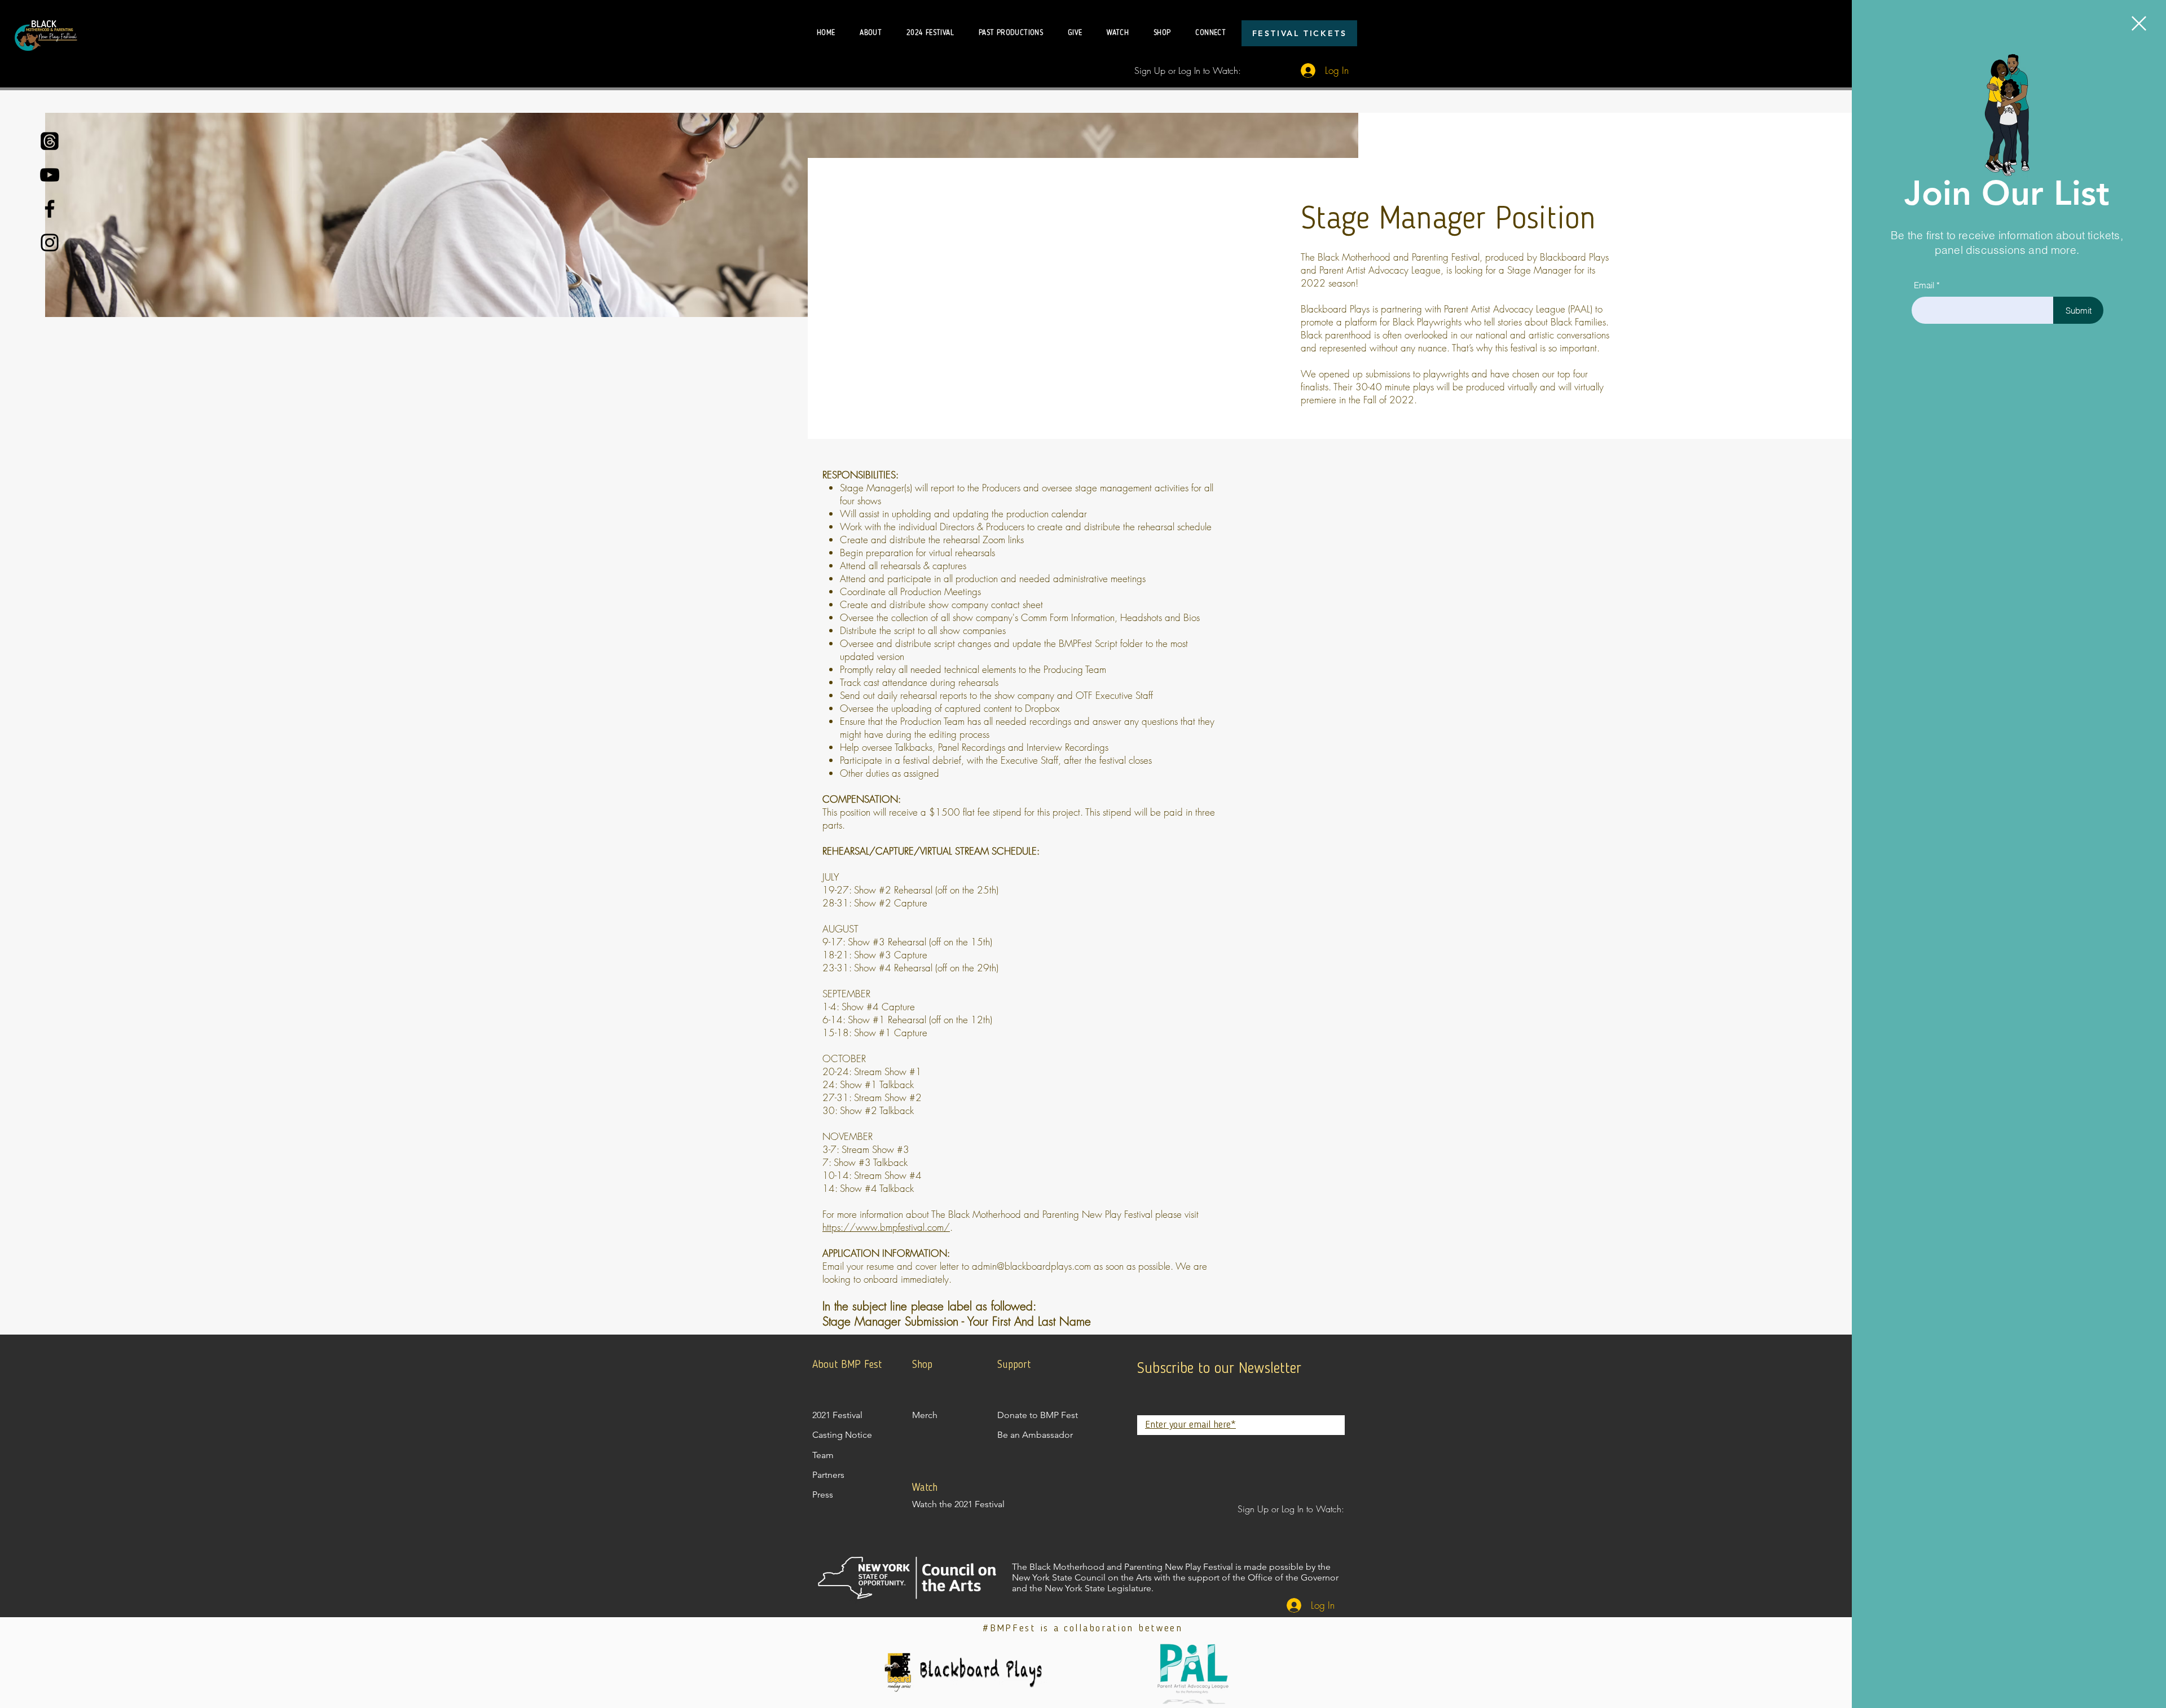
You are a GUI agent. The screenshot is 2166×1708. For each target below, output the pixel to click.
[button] (2139, 23)
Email (1924, 285)
